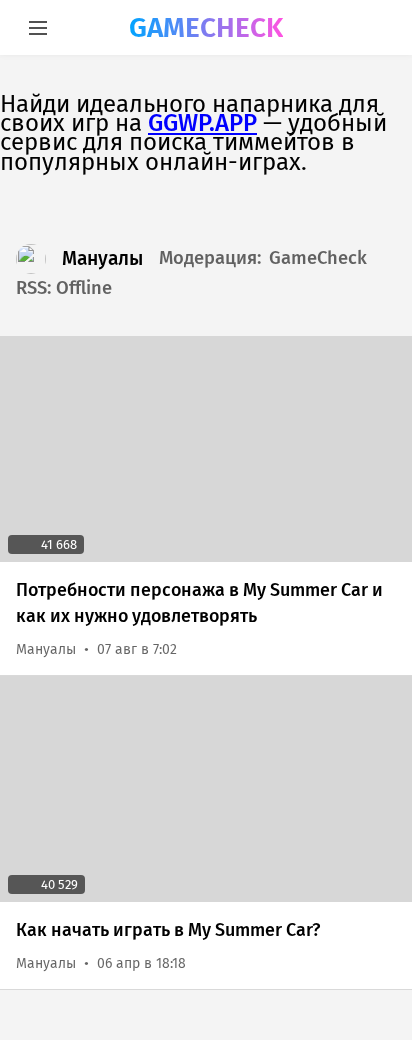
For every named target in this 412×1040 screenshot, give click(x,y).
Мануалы (102, 258)
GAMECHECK (206, 27)
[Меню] (37, 27)
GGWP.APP (202, 123)
